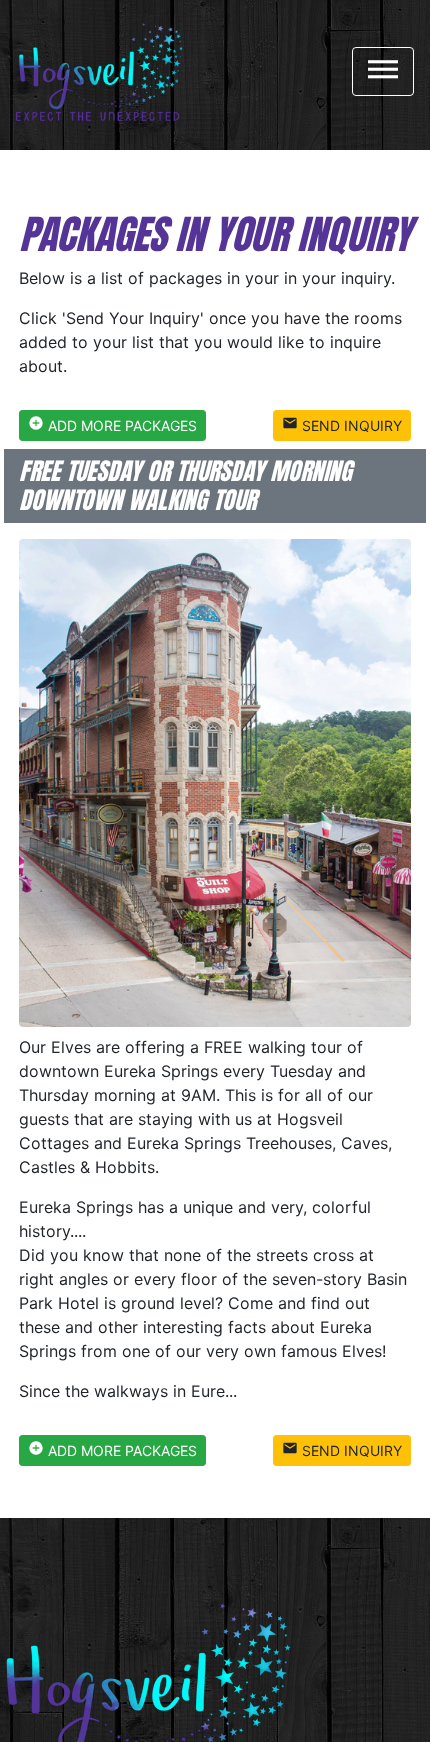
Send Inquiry (342, 424)
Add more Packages (112, 424)
